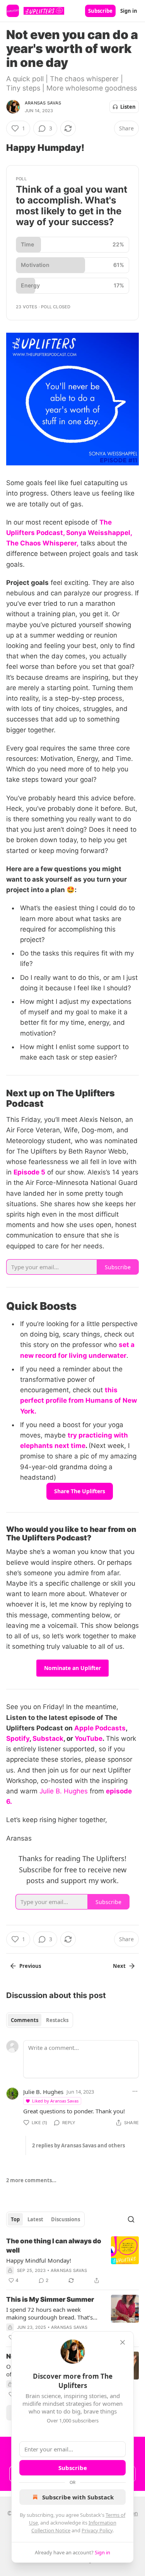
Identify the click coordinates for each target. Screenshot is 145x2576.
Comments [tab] (25, 2020)
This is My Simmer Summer (50, 2299)
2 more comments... (31, 2180)
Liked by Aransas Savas (55, 2101)
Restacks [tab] (57, 2020)
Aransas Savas (43, 103)
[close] (123, 2342)
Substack (48, 1738)
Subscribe (100, 11)
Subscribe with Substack (78, 2497)
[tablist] (40, 2020)
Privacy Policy (97, 2530)
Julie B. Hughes (64, 1791)
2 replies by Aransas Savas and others (78, 2145)
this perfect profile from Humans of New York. (78, 1400)
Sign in (129, 11)
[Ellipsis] (135, 2091)
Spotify (18, 1738)
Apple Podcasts (100, 1728)
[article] (72, 2261)
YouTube (89, 1738)
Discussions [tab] (66, 2219)
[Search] (131, 2219)
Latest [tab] (35, 2219)
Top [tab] (15, 2219)
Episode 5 (29, 1172)
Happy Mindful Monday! (39, 2260)
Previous (30, 1966)
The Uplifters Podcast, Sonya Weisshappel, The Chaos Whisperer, (69, 533)
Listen (128, 107)
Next (119, 1966)
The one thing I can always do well (54, 2246)
